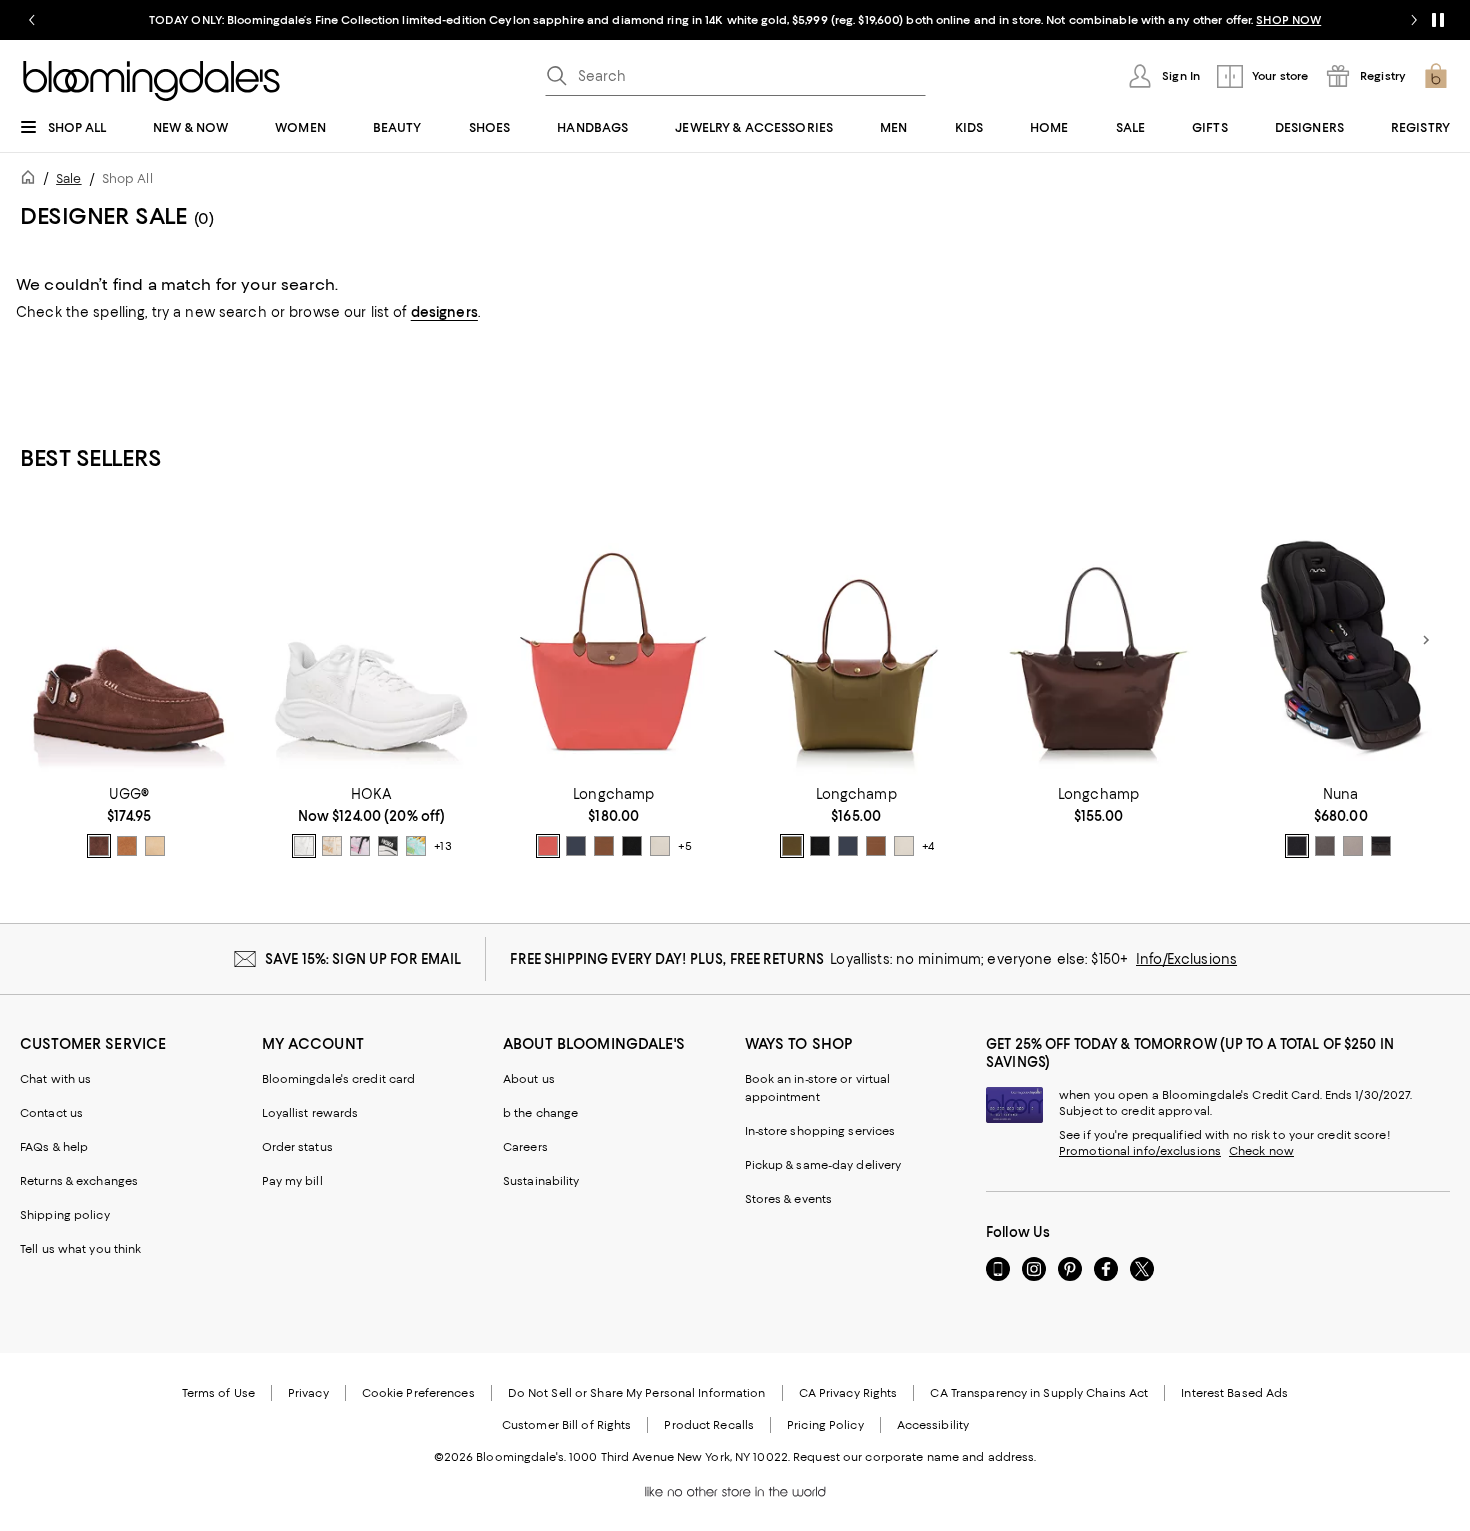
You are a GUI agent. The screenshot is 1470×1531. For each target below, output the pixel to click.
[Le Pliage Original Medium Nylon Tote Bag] (856, 640)
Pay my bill (292, 1181)
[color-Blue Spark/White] (416, 846)
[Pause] (1438, 20)
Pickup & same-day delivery (823, 1165)
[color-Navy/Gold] (576, 846)
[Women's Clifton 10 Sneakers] (371, 640)
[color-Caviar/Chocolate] (1297, 846)
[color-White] (304, 846)
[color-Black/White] (388, 846)
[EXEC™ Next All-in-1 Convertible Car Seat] (1341, 640)
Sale (68, 178)
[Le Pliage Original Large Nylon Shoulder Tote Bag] (614, 640)
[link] (129, 822)
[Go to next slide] (1414, 20)
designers (444, 312)
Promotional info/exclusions (1140, 1151)
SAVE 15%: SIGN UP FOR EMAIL (363, 959)
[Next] (1426, 640)
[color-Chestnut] (127, 846)
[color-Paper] (660, 846)
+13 (442, 846)
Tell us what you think (80, 1249)
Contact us (51, 1113)
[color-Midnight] (1381, 846)
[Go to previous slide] (32, 20)
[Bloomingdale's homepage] (32, 180)
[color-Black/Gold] (632, 846)
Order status (297, 1147)
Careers (525, 1147)
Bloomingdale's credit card (339, 1079)
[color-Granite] (1325, 846)
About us (529, 1079)
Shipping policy (65, 1215)
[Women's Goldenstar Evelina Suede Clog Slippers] (129, 640)
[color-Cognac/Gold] (604, 846)
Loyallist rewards (310, 1113)
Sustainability (541, 1181)
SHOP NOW (1288, 20)
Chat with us (55, 1079)
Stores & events (789, 1199)
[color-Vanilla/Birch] (332, 846)
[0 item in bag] (1436, 76)
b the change (540, 1113)
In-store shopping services (820, 1131)
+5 (685, 846)
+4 (928, 846)
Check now (1261, 1151)
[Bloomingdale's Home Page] (151, 81)
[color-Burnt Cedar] (99, 846)
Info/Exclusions (1186, 959)
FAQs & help (54, 1147)
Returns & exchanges (79, 1181)
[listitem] (735, 20)
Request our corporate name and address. (914, 1457)
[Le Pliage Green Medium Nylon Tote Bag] (1098, 640)
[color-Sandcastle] (155, 846)
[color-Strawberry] (548, 846)
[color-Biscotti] (1353, 846)
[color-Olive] (792, 846)
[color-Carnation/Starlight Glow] (360, 846)
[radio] (99, 846)
